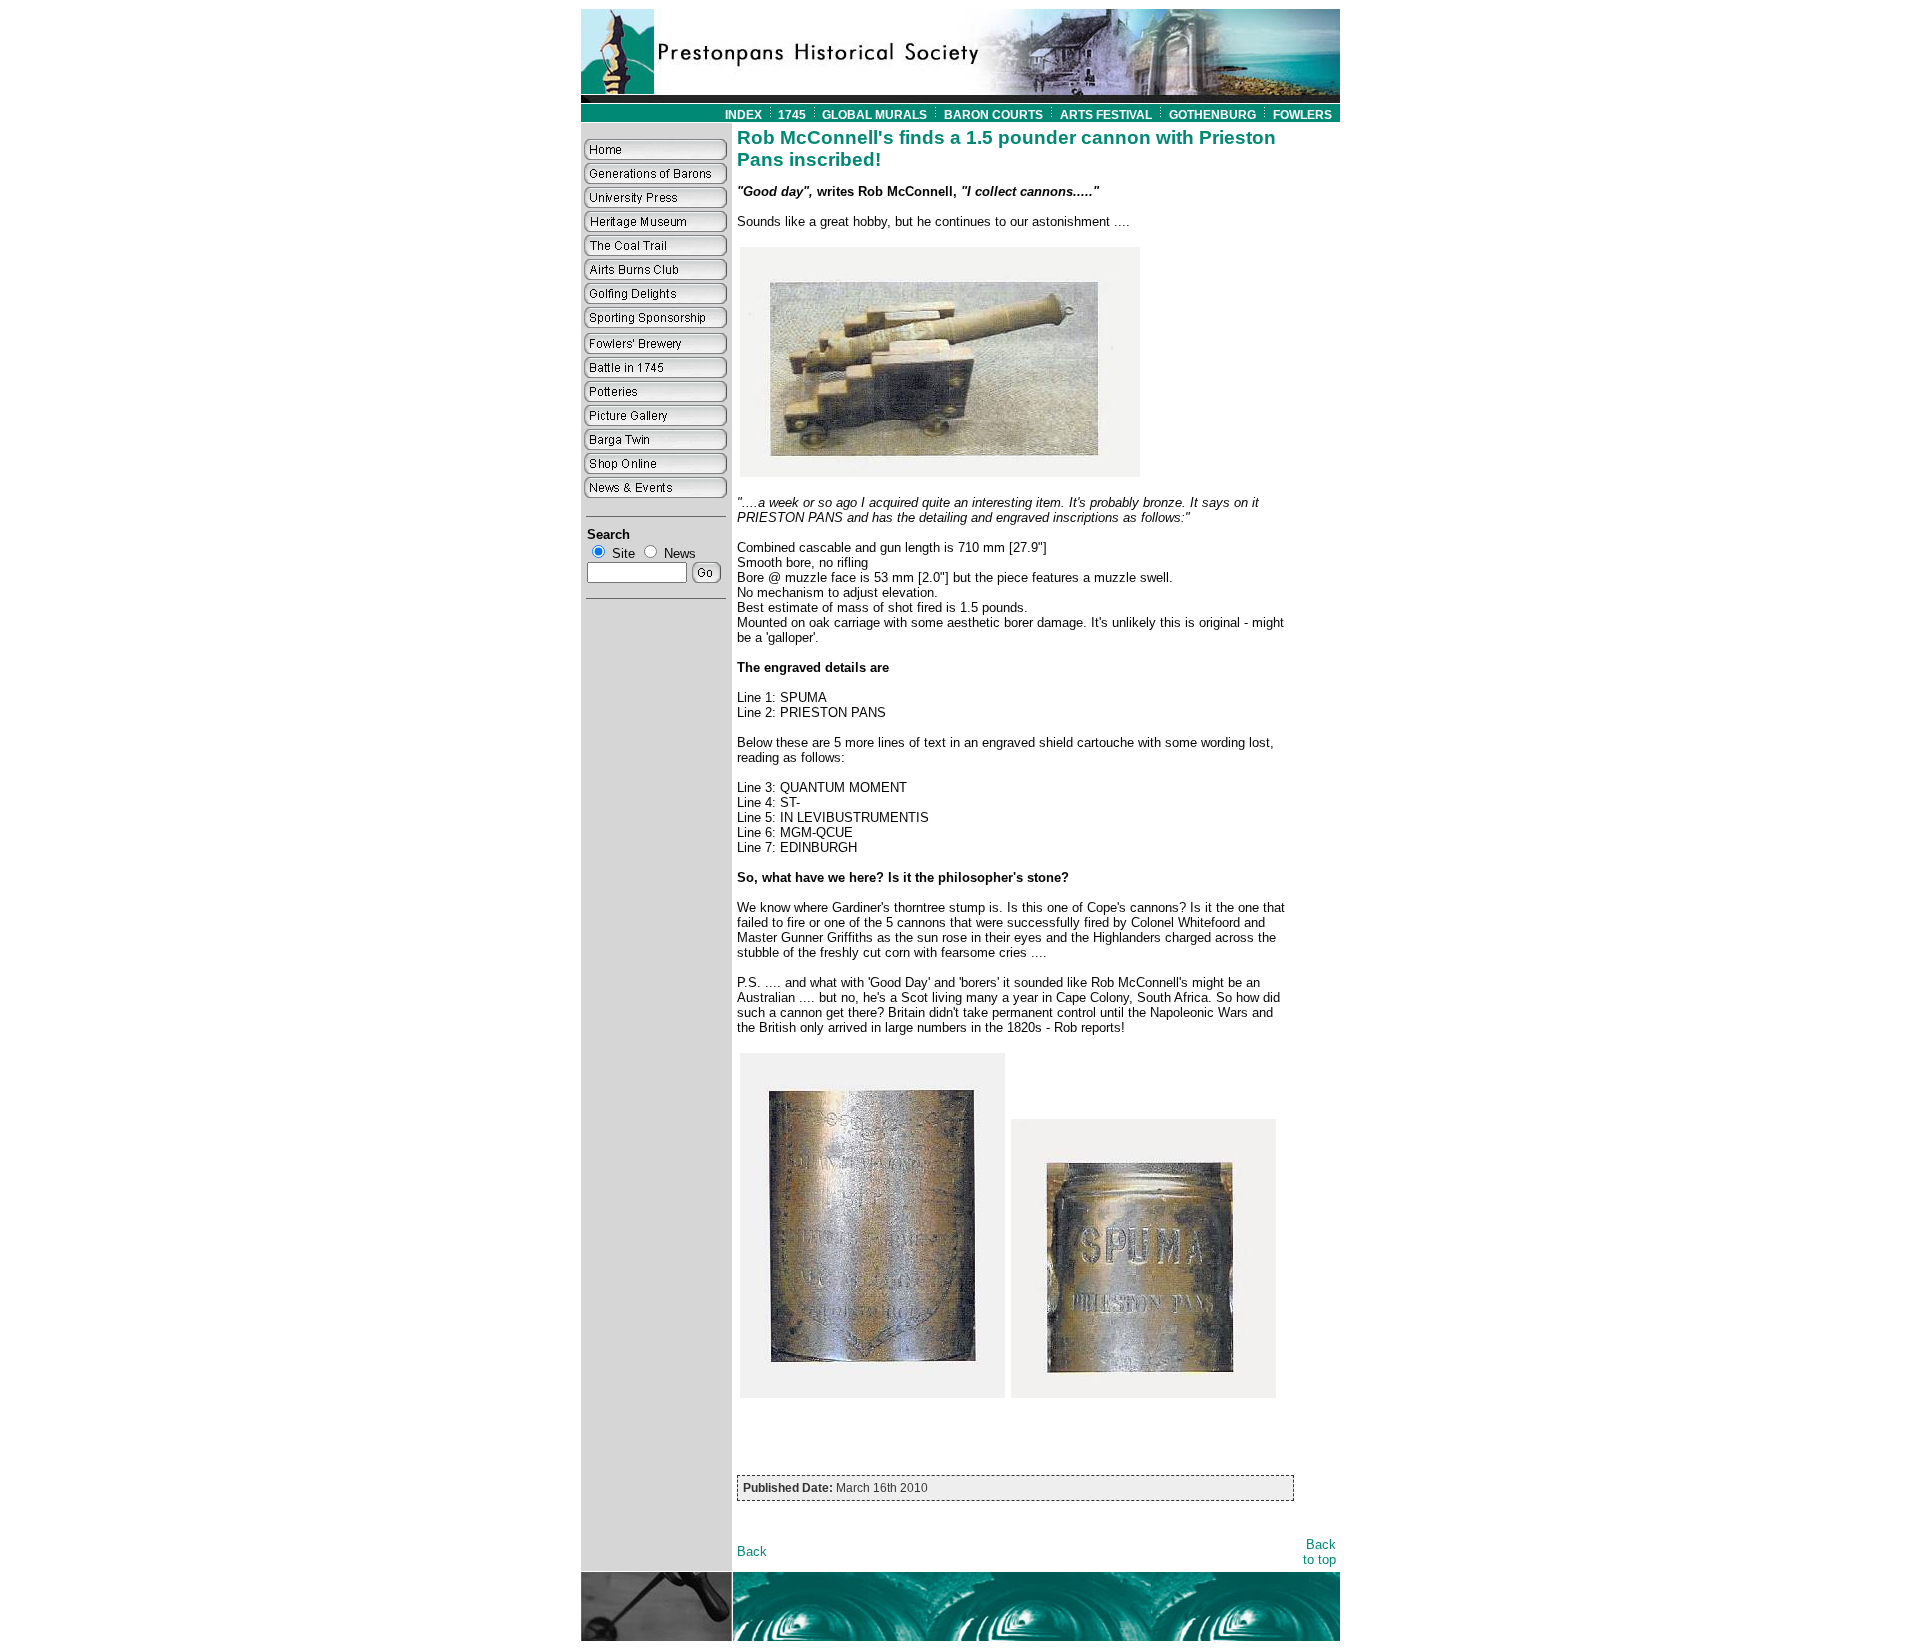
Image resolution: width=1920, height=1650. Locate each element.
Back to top (1319, 1552)
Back (752, 1551)
